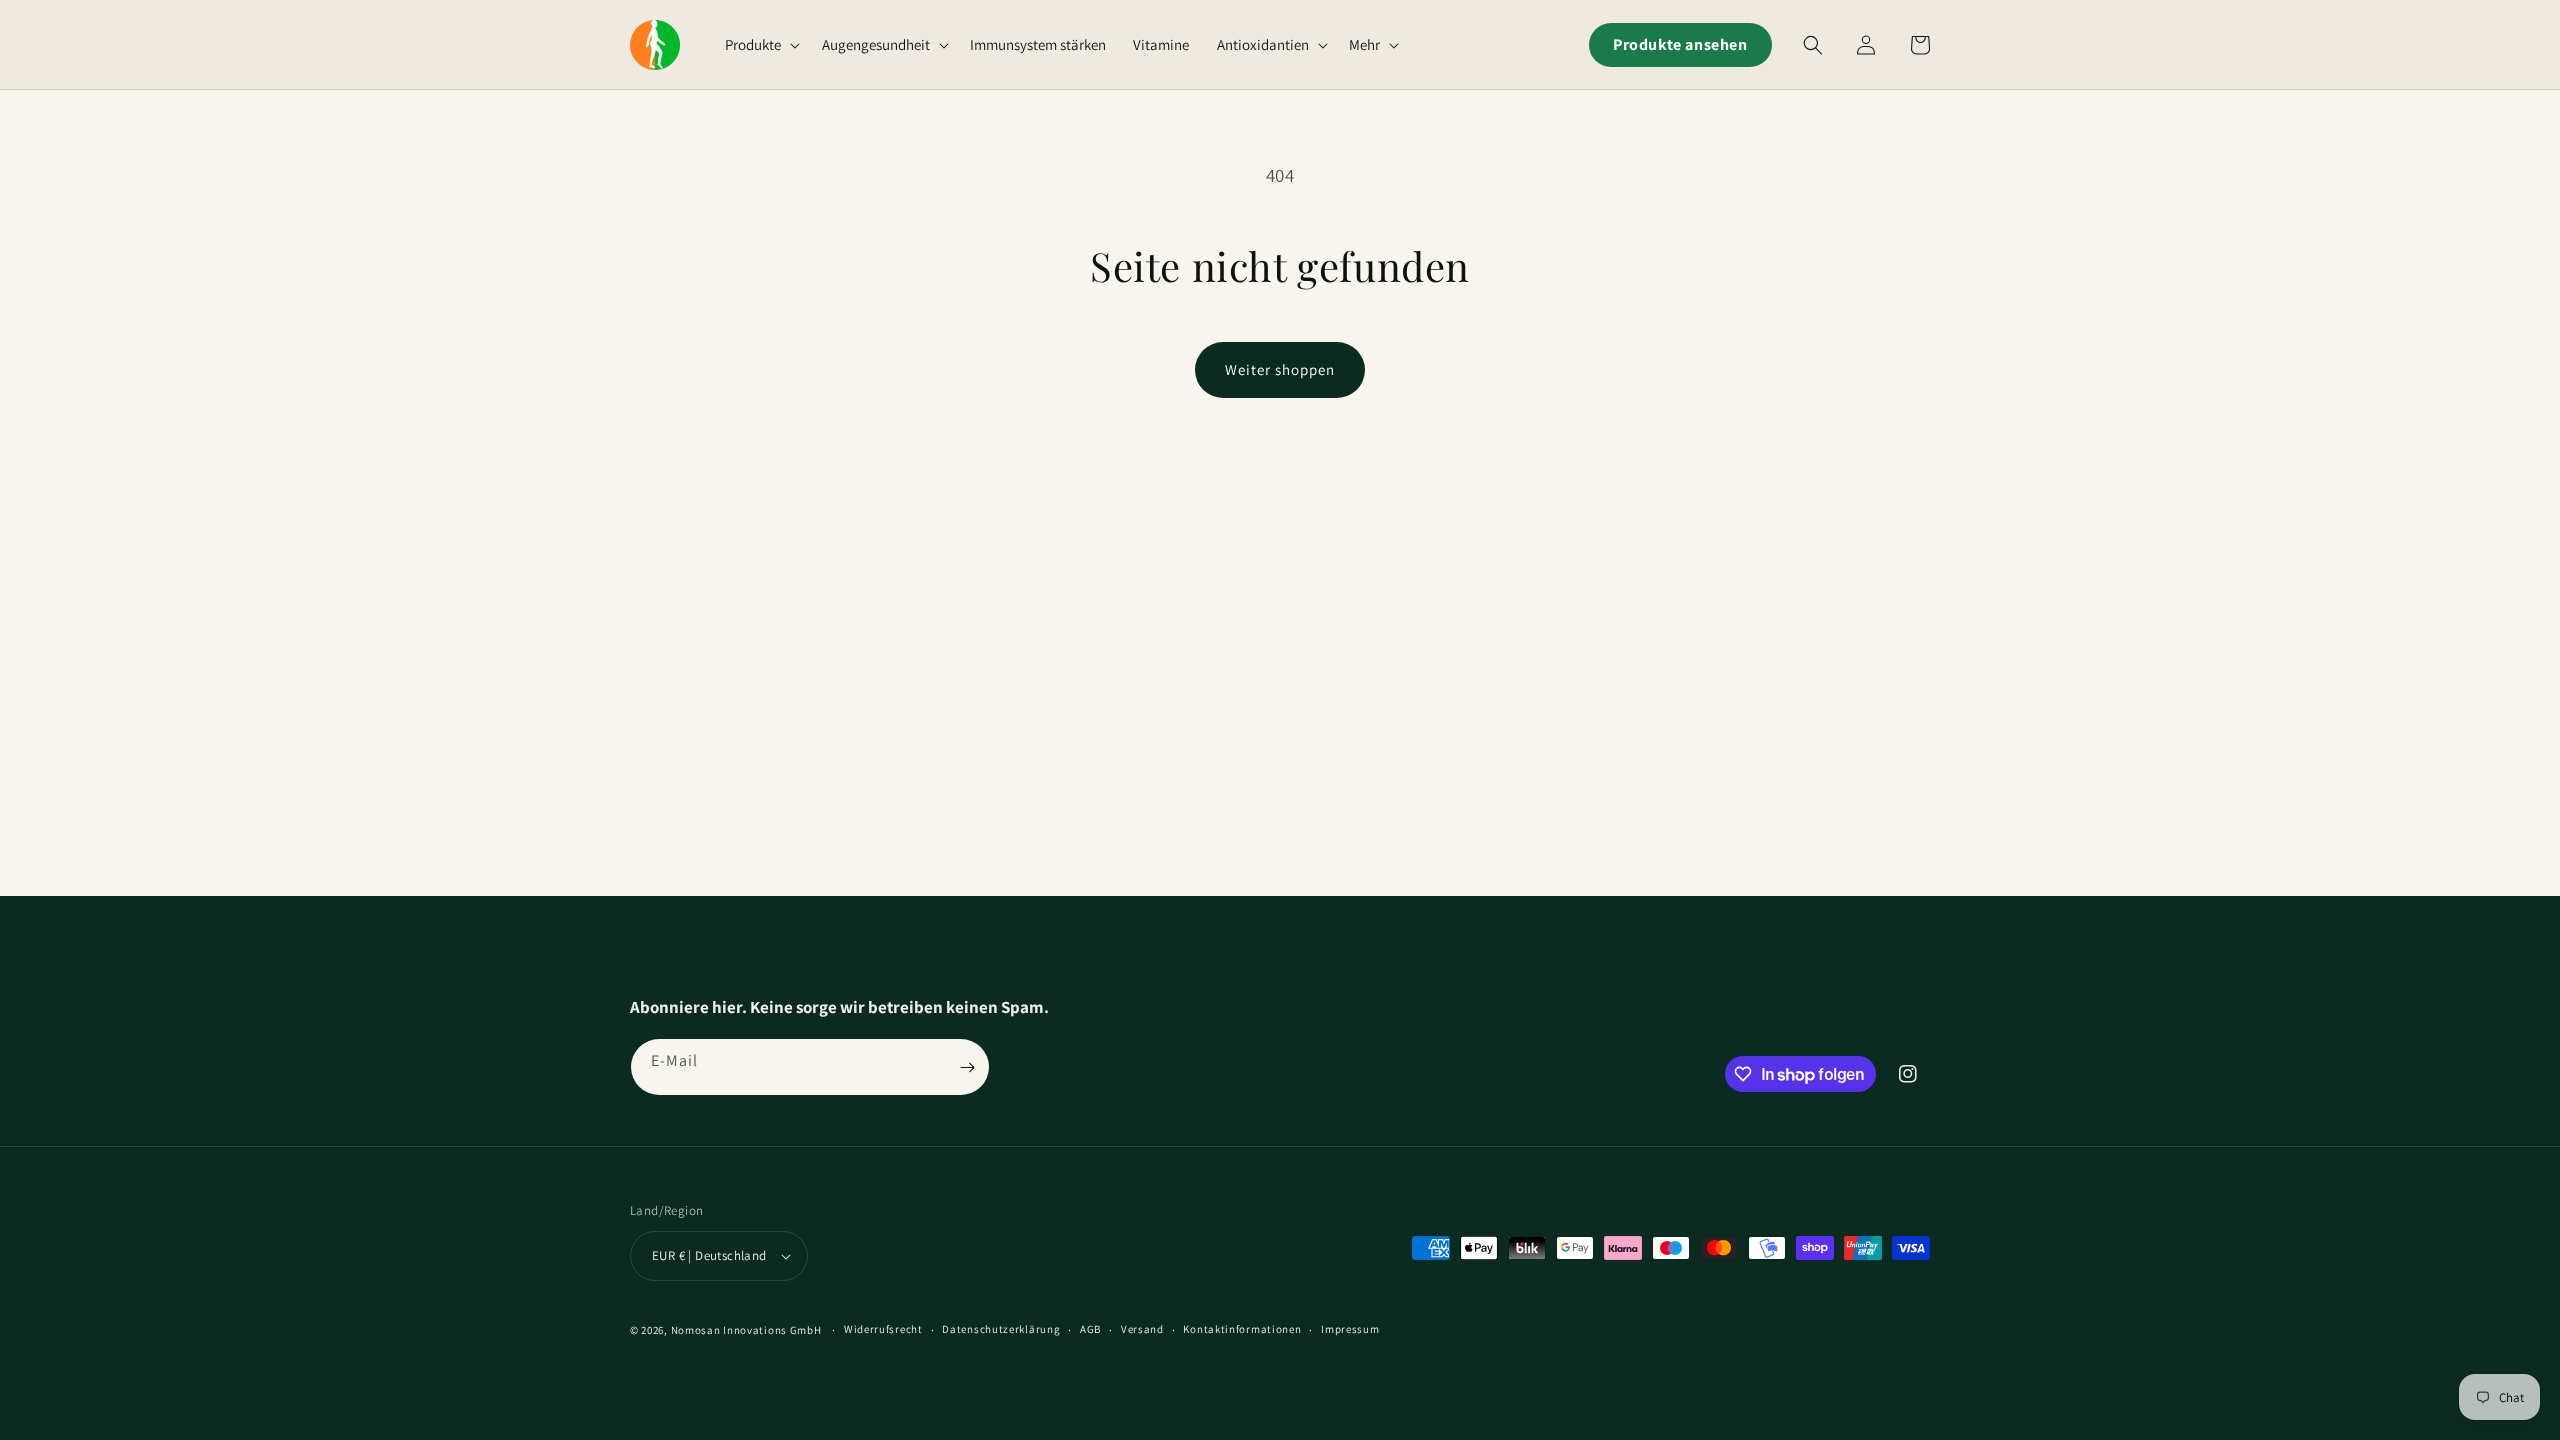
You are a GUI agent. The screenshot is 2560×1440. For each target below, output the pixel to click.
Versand (1142, 1329)
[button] (760, 45)
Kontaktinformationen (1242, 1329)
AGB (1090, 1329)
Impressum (1350, 1329)
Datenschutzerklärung (1001, 1329)
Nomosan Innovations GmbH (746, 1330)
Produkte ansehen (1680, 44)
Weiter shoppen (1280, 369)
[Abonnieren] (967, 1067)
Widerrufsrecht (883, 1329)
